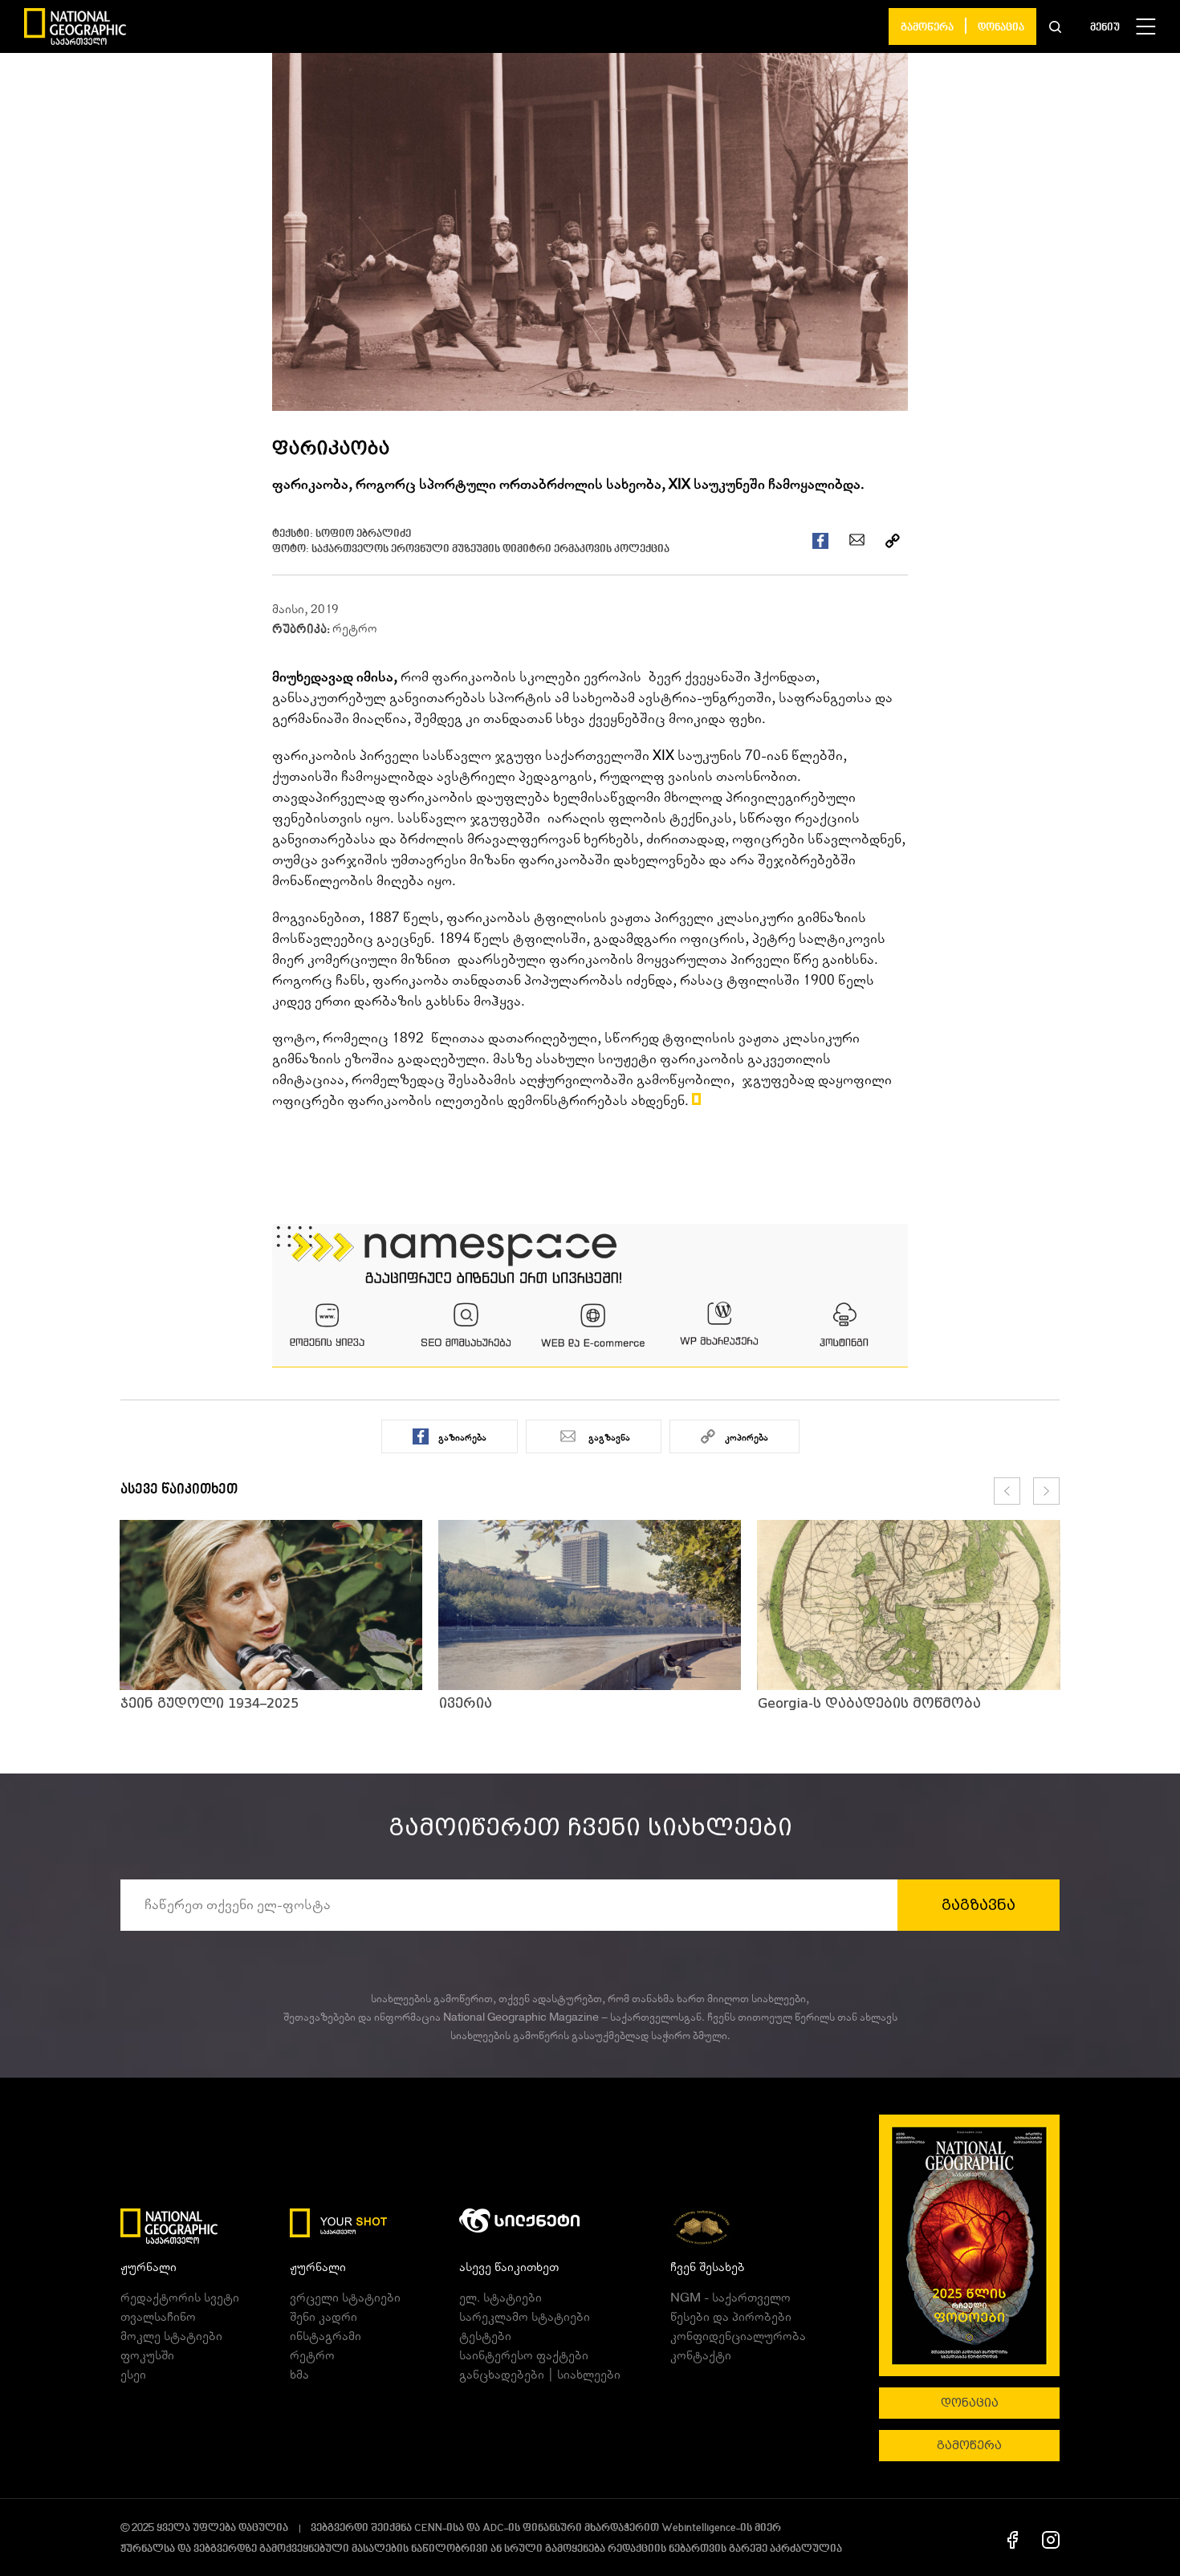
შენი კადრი (323, 2317)
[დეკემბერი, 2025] (969, 2245)
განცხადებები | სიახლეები (540, 2375)
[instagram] (1051, 2539)
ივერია (466, 1703)
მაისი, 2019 (305, 609)
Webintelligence (699, 2528)
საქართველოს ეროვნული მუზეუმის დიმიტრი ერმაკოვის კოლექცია (490, 549)
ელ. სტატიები (500, 2298)
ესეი (133, 2375)
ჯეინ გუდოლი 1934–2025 (210, 1703)
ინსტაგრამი (326, 2336)
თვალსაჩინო (158, 2317)
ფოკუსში (147, 2355)
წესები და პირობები (731, 2317)
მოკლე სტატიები (171, 2336)
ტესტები (485, 2336)
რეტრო (355, 628)
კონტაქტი (701, 2355)
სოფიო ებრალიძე (363, 534)
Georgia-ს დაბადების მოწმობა (869, 1703)
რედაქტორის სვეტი (180, 2298)
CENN (428, 2528)
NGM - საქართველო (730, 2298)
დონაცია (1001, 28)
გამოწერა (927, 28)
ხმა (299, 2375)
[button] (1055, 26)
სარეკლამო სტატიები (525, 2317)
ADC (493, 2528)
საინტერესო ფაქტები (524, 2355)
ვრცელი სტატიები (345, 2298)
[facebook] (1013, 2539)
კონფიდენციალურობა (738, 2336)
